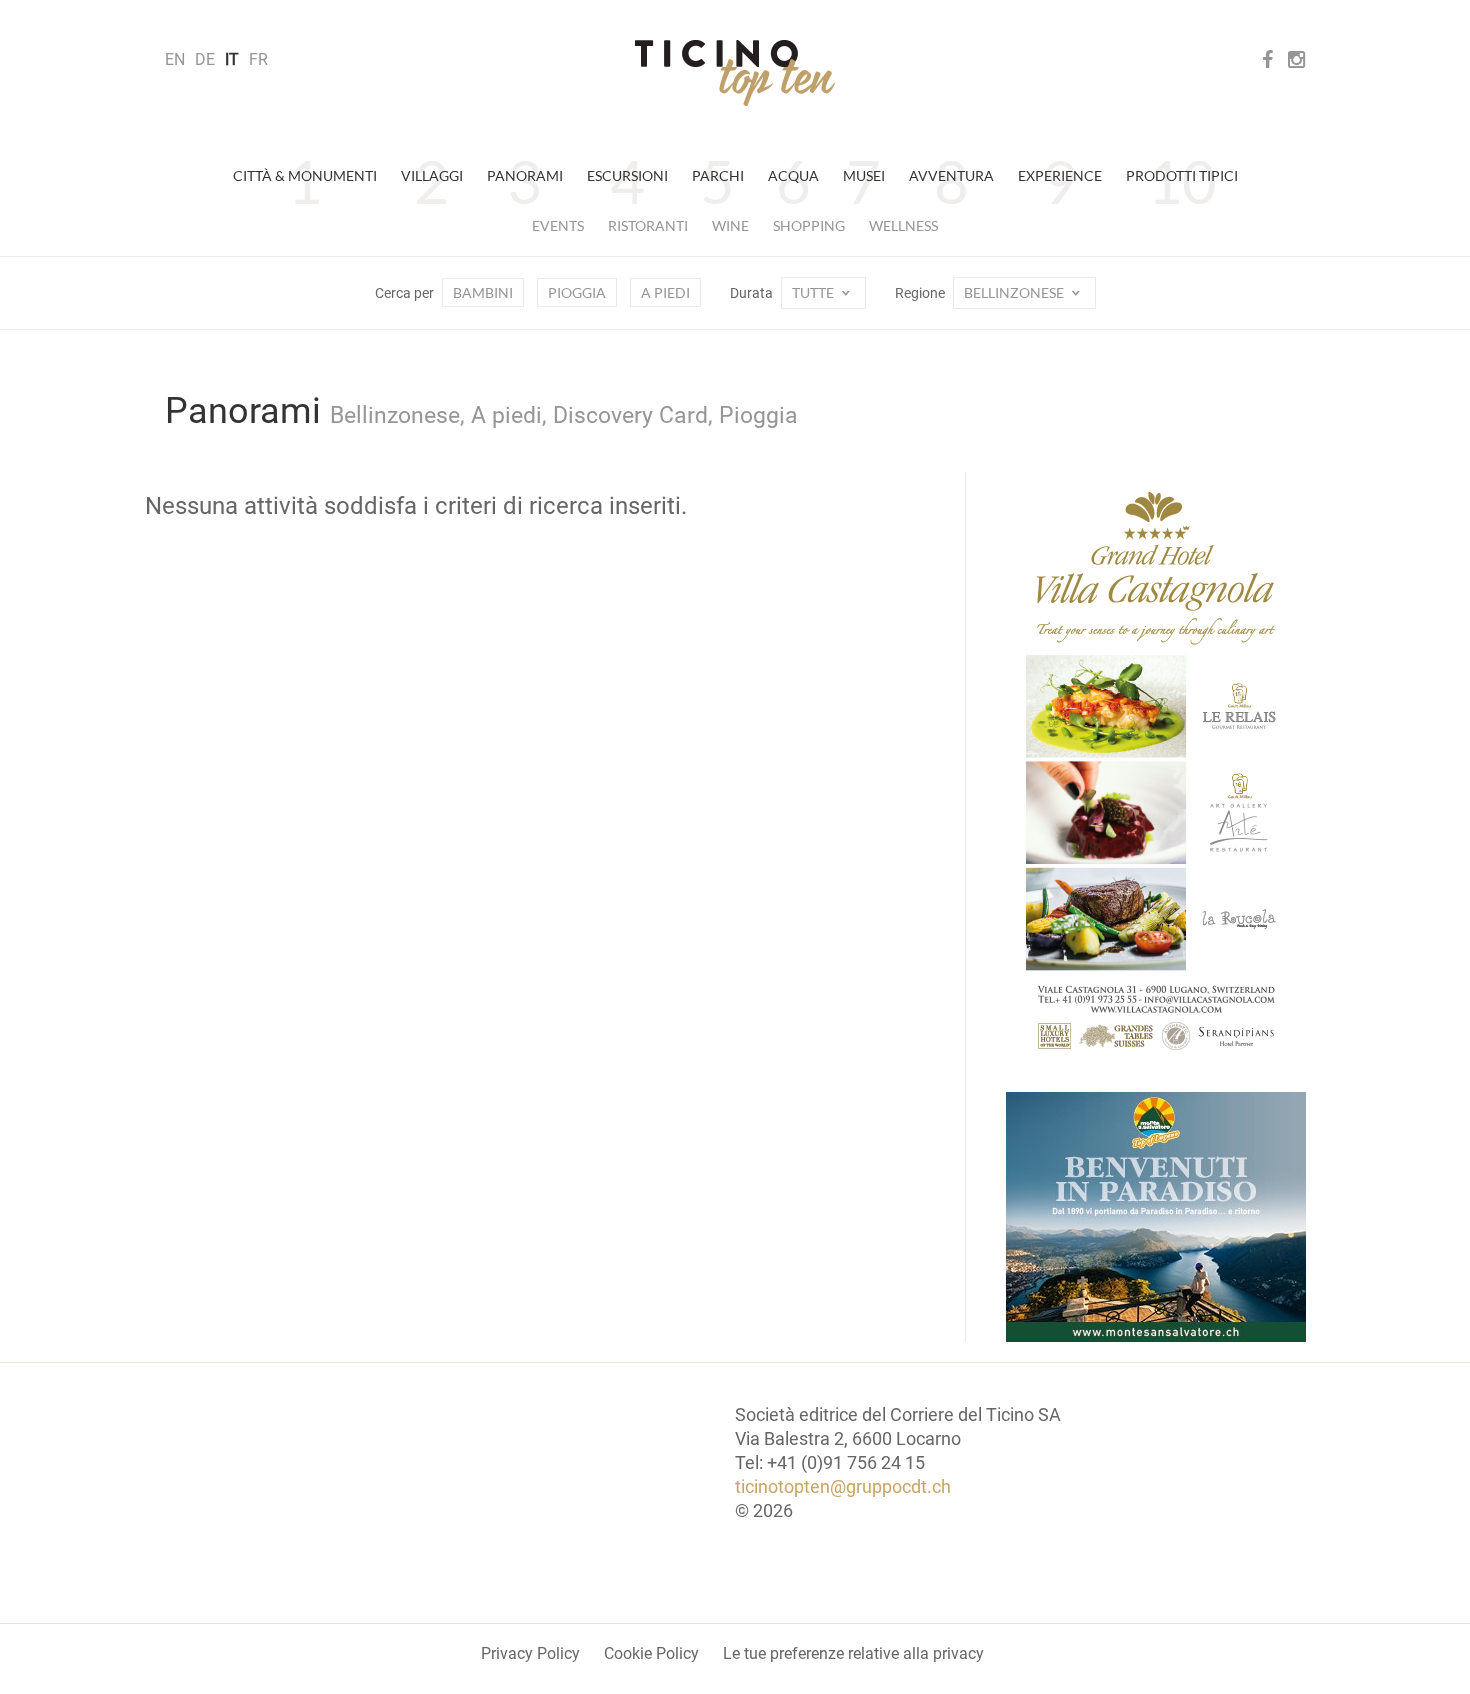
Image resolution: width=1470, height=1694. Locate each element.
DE (205, 59)
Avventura (951, 175)
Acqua (793, 175)
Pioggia (577, 292)
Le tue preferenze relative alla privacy (853, 1653)
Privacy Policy (530, 1653)
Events (558, 225)
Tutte (814, 292)
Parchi (718, 175)
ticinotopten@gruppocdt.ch (843, 1486)
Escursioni (627, 175)
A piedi (665, 292)
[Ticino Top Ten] (735, 73)
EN (175, 59)
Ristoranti (648, 225)
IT (232, 59)
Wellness (903, 225)
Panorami (525, 175)
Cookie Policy (651, 1653)
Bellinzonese (1015, 292)
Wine (730, 225)
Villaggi (432, 175)
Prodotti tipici (1182, 175)
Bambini (483, 292)
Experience (1060, 175)
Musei (864, 175)
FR (258, 59)
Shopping (809, 225)
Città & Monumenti (305, 175)
